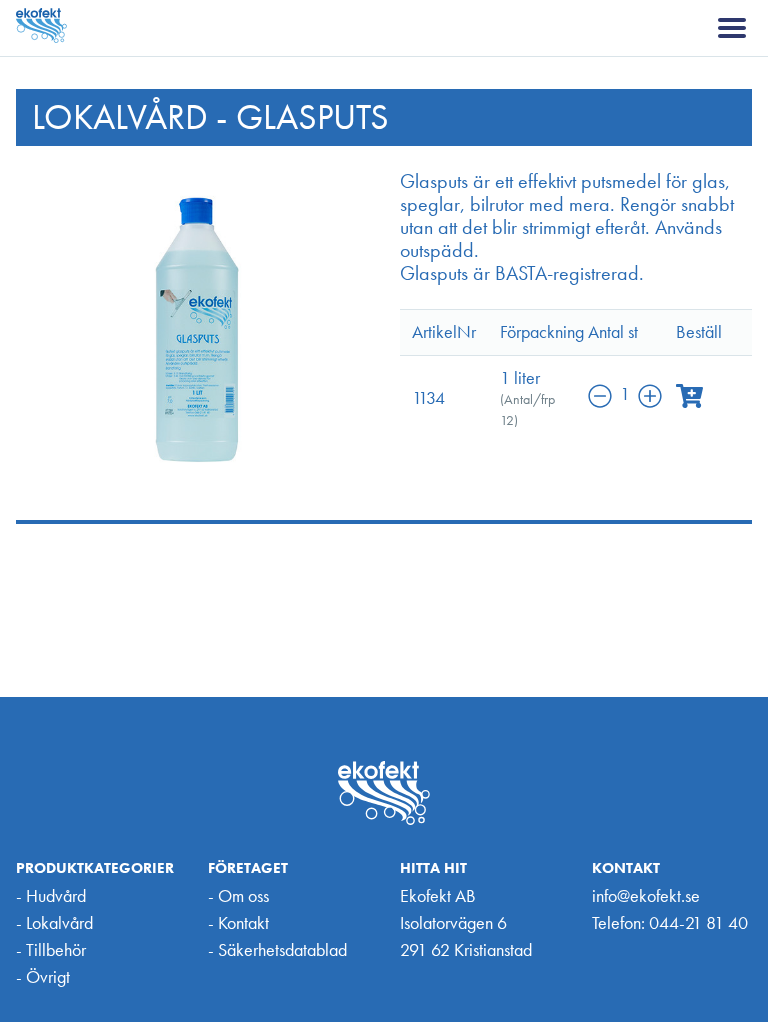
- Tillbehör (51, 949)
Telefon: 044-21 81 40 (670, 922)
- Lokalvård (54, 922)
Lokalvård (120, 117)
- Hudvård (51, 895)
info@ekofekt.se (646, 895)
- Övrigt (43, 976)
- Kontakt (238, 922)
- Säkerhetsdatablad (277, 949)
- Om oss (238, 895)
